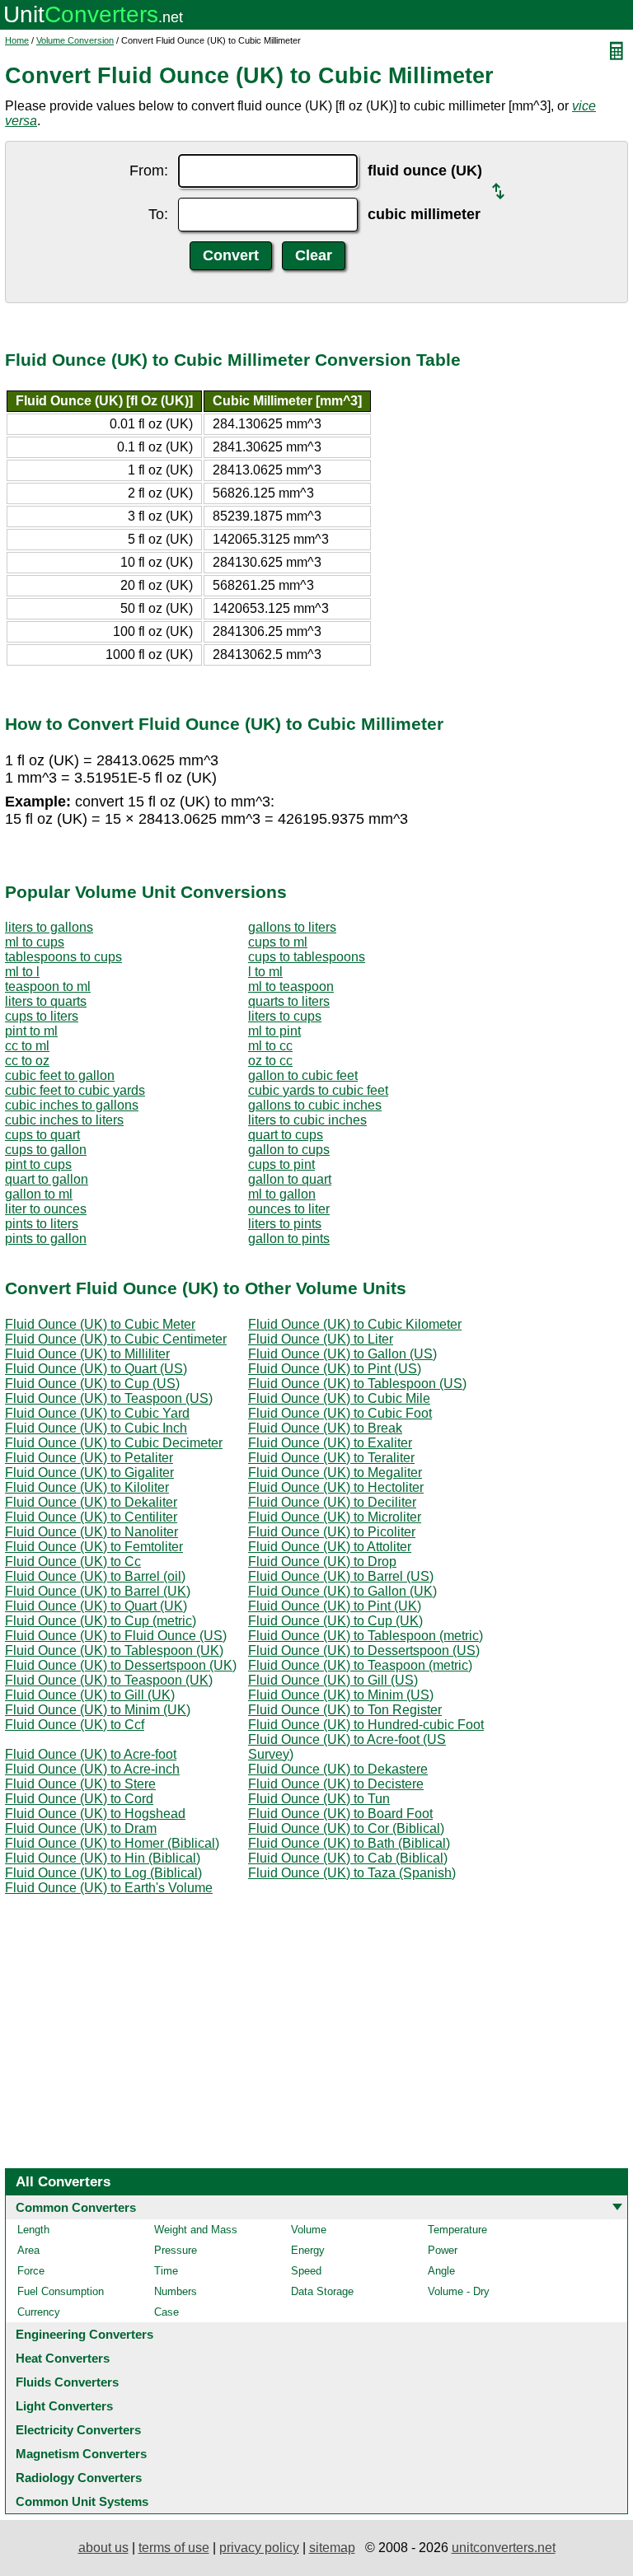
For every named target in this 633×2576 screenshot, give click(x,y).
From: (149, 171)
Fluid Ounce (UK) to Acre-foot (91, 1754)
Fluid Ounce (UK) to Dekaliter (91, 1502)
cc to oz (27, 1061)
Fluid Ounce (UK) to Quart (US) (96, 1369)
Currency (39, 2312)
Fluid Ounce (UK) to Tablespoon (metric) (366, 1636)
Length (33, 2230)
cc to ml (27, 1046)
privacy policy (259, 2548)
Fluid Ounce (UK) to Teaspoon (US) (109, 1398)
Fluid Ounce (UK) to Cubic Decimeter (114, 1443)
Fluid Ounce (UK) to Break (325, 1428)
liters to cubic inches (307, 1120)
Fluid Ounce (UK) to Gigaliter (89, 1473)
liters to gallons (49, 927)
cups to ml (278, 942)
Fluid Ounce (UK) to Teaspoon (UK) (109, 1680)
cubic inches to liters (64, 1120)
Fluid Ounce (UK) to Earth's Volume (109, 1888)
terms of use (174, 2548)
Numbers (176, 2291)
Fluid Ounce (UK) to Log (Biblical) (103, 1873)
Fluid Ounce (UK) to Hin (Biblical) (103, 1858)
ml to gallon (282, 1194)
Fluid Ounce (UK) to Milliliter (87, 1354)
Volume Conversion (75, 40)
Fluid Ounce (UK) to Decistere (336, 1784)
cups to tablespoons (307, 957)
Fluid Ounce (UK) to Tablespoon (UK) (114, 1650)
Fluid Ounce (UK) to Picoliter (332, 1532)
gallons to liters (292, 927)
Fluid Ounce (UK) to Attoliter (330, 1547)
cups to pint (281, 1164)
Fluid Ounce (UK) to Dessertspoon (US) (364, 1650)
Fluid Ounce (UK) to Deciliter (332, 1502)
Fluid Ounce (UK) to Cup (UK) (335, 1621)
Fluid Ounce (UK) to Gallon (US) (342, 1354)
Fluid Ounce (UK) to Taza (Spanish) (352, 1873)
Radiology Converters (79, 2478)
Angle (441, 2271)
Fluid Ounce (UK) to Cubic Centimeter (116, 1339)
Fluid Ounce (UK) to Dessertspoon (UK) (121, 1665)
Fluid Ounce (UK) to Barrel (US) (341, 1576)
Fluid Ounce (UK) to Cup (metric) (101, 1621)
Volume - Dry (459, 2291)
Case (166, 2312)
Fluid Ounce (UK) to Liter (321, 1339)
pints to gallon (46, 1239)
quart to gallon (47, 1179)
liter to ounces (46, 1209)
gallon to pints (289, 1239)
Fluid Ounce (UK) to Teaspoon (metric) (360, 1665)
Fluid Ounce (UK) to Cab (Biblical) (348, 1858)
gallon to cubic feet (303, 1075)
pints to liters (42, 1224)
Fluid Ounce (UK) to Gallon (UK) (342, 1591)
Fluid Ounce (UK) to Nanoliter (91, 1532)
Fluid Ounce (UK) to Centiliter (91, 1517)
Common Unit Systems (82, 2501)
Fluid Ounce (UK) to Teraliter (331, 1458)
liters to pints (285, 1224)
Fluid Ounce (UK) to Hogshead (95, 1814)
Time (166, 2271)
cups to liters (42, 1016)
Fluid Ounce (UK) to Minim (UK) (98, 1710)
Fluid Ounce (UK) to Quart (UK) (96, 1606)
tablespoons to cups (63, 957)
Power (443, 2250)
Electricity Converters (78, 2430)
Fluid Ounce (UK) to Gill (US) (333, 1680)
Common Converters (76, 2207)
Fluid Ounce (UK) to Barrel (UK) (98, 1591)
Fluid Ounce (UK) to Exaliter (330, 1443)
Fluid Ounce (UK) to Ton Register (345, 1710)
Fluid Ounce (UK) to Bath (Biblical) (349, 1843)
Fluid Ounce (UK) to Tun (319, 1799)
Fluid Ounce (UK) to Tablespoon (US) (357, 1384)
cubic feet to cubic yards (75, 1090)
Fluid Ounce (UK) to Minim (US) (341, 1695)
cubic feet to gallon (60, 1075)
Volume (309, 2230)
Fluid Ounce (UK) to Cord (79, 1799)
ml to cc (270, 1046)
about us (103, 2548)
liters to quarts (46, 1001)
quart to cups (286, 1135)
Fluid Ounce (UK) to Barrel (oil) (95, 1576)
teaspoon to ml (48, 986)
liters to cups (285, 1016)
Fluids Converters (67, 2382)
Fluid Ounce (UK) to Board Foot (340, 1814)
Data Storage (322, 2291)
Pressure (176, 2250)
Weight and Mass (196, 2230)
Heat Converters (63, 2358)
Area (28, 2250)
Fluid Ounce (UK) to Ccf (75, 1725)
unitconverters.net (504, 2548)
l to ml (265, 972)
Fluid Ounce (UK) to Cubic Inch (96, 1428)
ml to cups (35, 942)
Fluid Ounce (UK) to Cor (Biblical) (346, 1828)
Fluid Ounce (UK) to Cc (73, 1561)
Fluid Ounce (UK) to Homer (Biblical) (112, 1843)
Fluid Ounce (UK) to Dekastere (338, 1769)
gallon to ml (39, 1194)
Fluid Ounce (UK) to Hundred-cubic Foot (366, 1725)
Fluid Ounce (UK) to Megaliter (335, 1473)
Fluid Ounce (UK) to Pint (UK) (335, 1606)
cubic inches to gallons (72, 1105)
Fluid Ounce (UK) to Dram (81, 1828)
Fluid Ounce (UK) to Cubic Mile (339, 1398)
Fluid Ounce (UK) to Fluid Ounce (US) (116, 1636)
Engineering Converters (84, 2334)
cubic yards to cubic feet (318, 1090)
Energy (308, 2250)
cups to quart (42, 1135)
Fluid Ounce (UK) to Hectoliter (336, 1487)
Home (17, 40)
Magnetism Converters (81, 2454)
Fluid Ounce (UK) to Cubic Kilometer (355, 1324)
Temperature (457, 2230)
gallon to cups (289, 1150)
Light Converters (64, 2406)
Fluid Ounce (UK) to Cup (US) (92, 1384)
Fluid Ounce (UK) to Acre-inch (92, 1769)
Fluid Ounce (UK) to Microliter (335, 1517)
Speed (306, 2271)
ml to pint (274, 1031)
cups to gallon (46, 1150)
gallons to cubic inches (315, 1105)
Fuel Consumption (61, 2291)
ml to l (22, 972)
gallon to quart (290, 1179)
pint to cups (38, 1164)
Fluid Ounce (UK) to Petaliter (89, 1458)
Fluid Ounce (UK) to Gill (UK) (90, 1695)
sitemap (332, 2548)
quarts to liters (289, 1001)
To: (158, 214)
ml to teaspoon (291, 986)
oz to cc (270, 1061)
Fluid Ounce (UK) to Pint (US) (335, 1369)
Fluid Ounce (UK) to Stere (80, 1784)
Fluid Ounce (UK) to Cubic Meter (100, 1324)
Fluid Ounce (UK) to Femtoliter (94, 1547)
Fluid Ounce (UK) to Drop (322, 1561)
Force (31, 2271)
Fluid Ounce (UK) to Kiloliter (87, 1487)
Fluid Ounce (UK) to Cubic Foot (340, 1413)
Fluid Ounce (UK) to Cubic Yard (97, 1413)
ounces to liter (289, 1209)
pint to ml (31, 1031)
